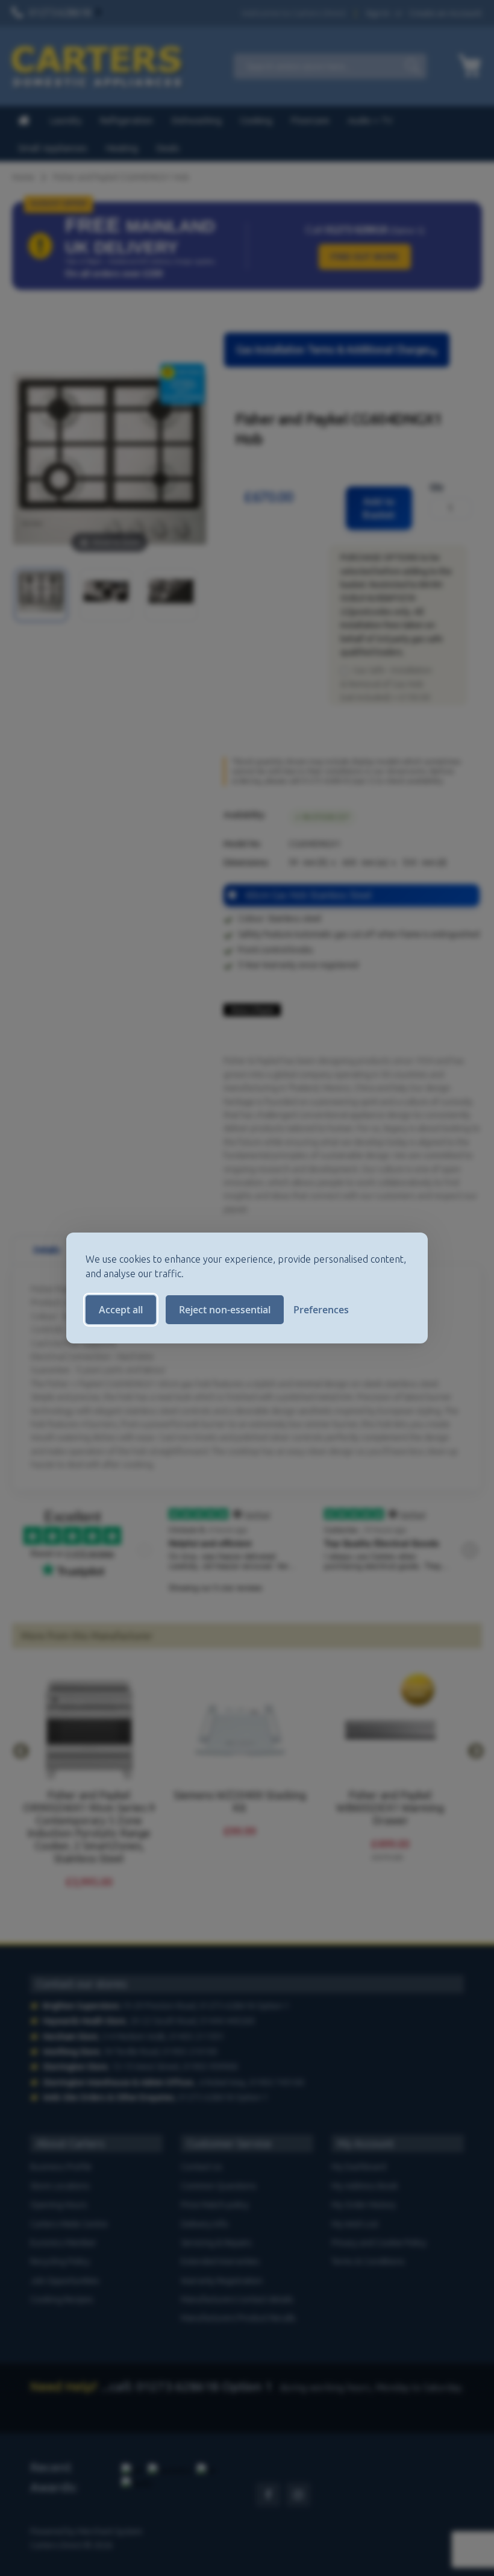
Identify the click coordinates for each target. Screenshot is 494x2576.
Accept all (121, 1310)
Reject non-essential (225, 1310)
